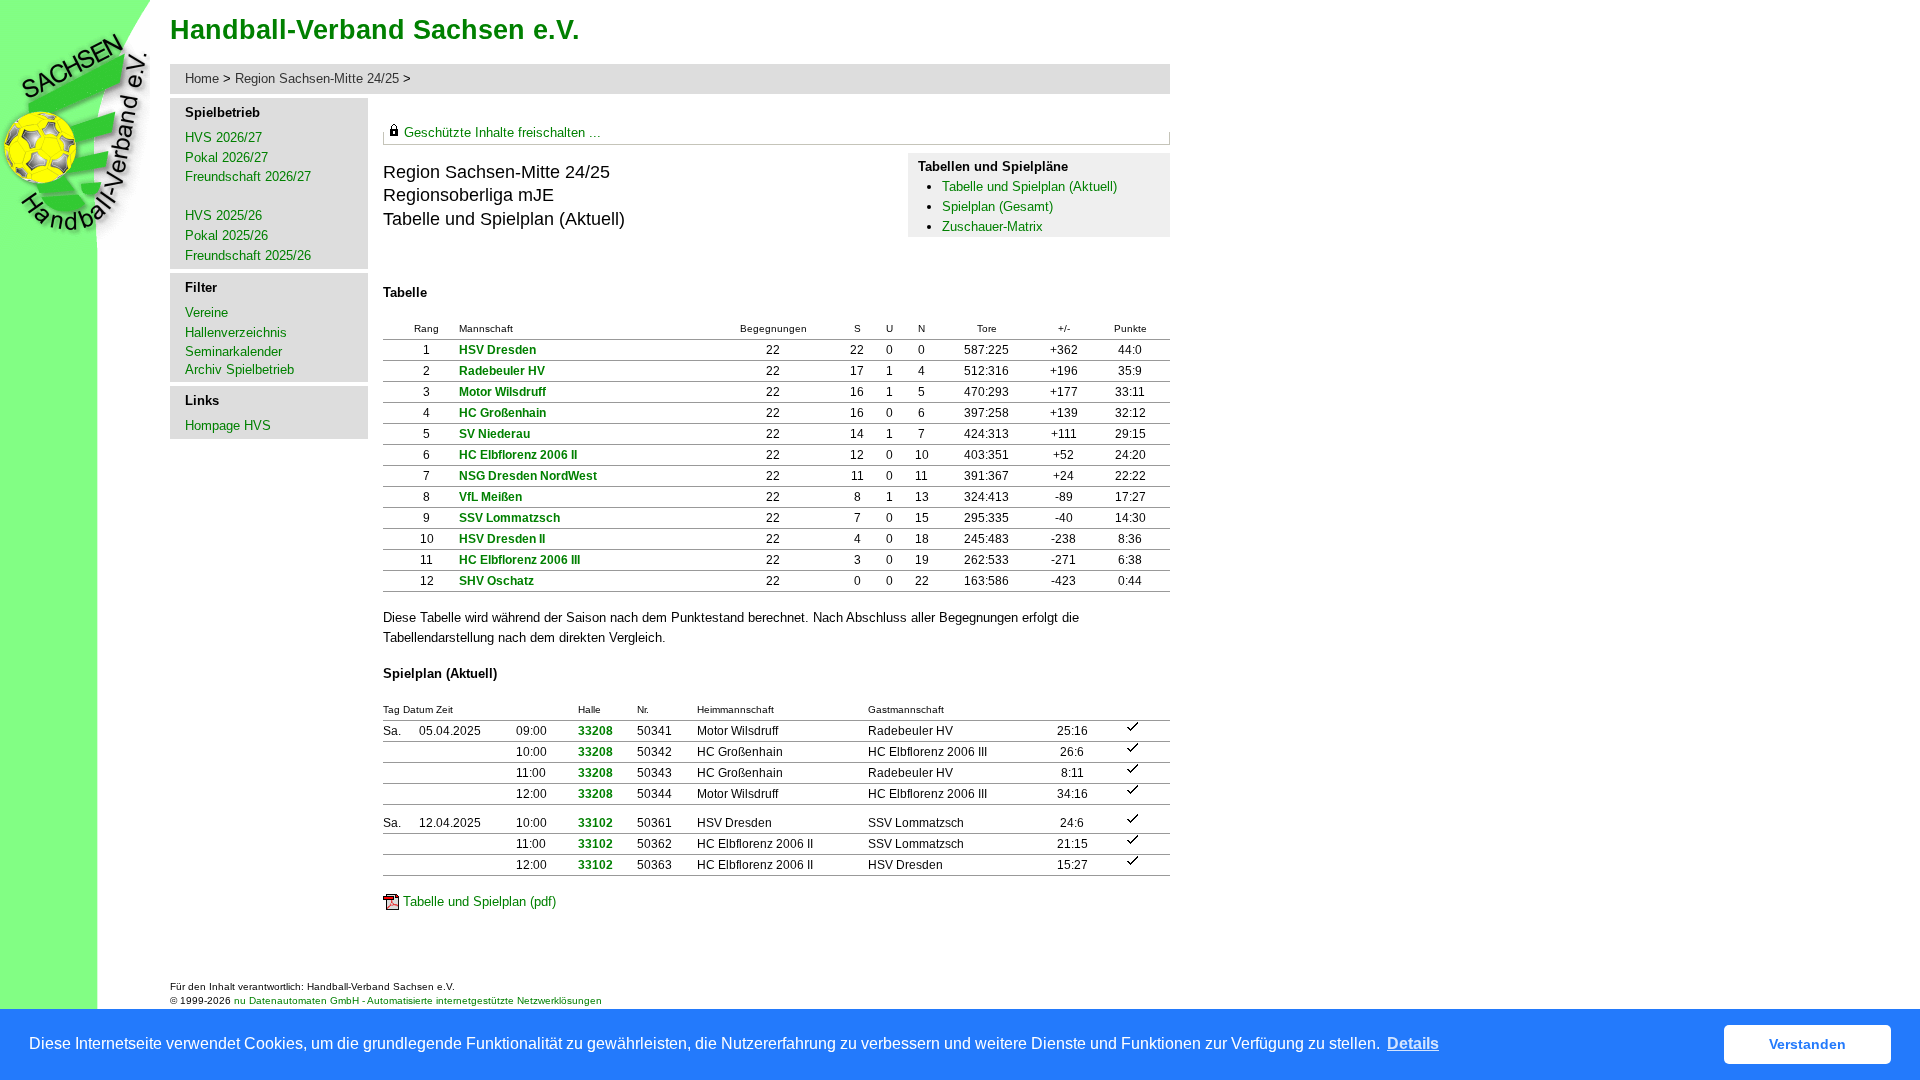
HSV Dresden (497, 350)
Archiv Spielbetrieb (239, 369)
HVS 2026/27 (223, 137)
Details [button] (1413, 1043)
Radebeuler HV (502, 371)
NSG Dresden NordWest (528, 476)
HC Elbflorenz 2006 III (519, 560)
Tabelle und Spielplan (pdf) (479, 901)
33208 (595, 731)
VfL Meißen (490, 497)
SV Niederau (494, 434)
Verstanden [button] (1807, 1044)
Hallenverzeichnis (236, 332)
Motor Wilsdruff (502, 392)
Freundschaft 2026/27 (248, 176)
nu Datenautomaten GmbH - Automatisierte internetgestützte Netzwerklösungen (418, 1000)
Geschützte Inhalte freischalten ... (502, 132)
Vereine (206, 312)
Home (202, 78)
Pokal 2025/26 (226, 235)
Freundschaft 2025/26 (248, 255)
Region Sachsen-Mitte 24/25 (319, 78)
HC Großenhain (502, 413)
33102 (595, 823)
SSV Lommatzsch (509, 518)
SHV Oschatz (496, 581)
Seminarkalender (233, 351)
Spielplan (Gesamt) (997, 206)
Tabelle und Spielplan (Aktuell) (1029, 186)
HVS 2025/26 (223, 215)
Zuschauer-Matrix (992, 226)
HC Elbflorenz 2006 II (518, 455)
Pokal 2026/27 (226, 157)
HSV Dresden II (502, 539)
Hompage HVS (228, 425)
